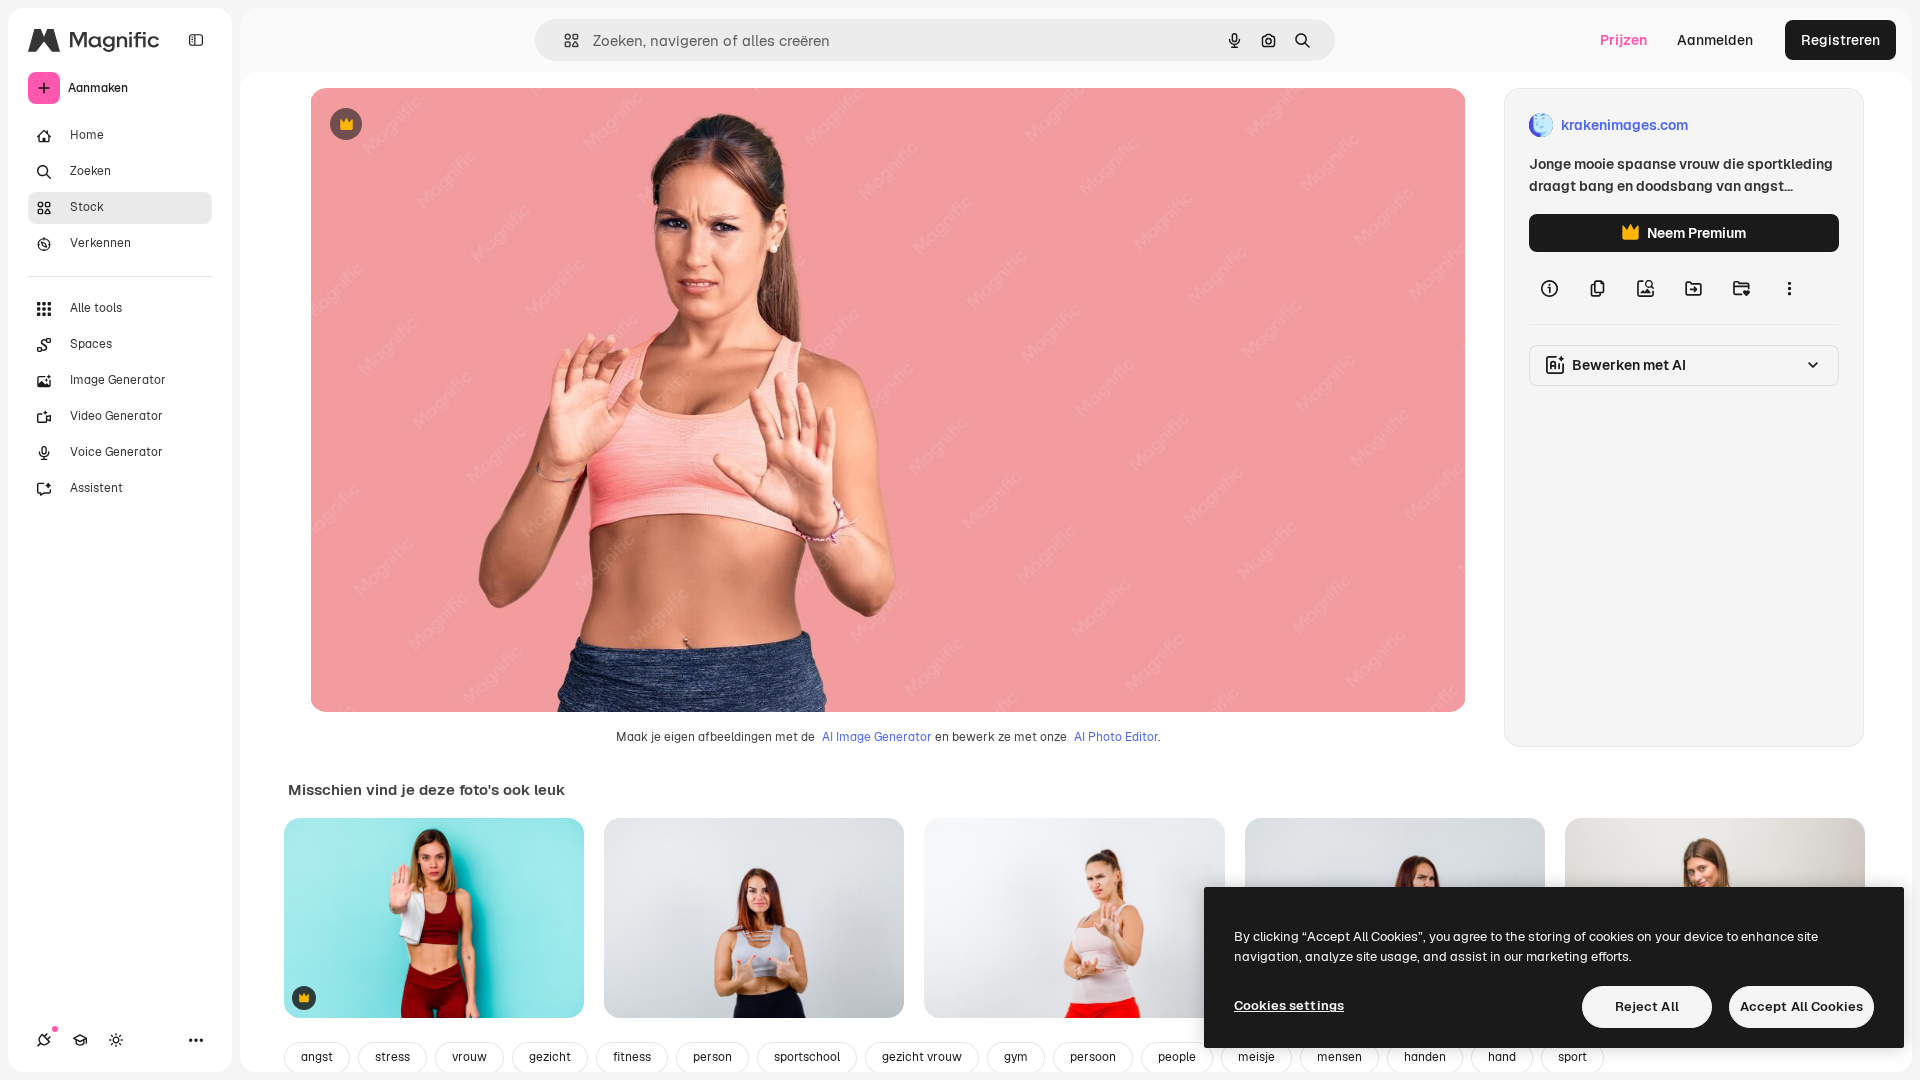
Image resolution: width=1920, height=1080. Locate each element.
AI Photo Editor (1116, 737)
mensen (1339, 1057)
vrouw (469, 1057)
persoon (1093, 1057)
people (1177, 1057)
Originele (441, 125)
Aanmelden (1715, 40)
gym (1016, 1057)
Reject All (1647, 1006)
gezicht (550, 1057)
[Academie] (80, 1040)
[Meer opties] (1789, 288)
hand (1502, 1057)
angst (317, 1057)
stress (392, 1057)
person (712, 1057)
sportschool (807, 1057)
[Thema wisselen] (116, 1040)
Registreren (1840, 40)
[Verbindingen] (44, 1040)
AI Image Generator (877, 737)
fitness (632, 1057)
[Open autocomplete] (563, 40)
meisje (1256, 1057)
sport (1572, 1057)
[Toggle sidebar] (196, 40)
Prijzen (1623, 40)
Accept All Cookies (1801, 1006)
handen (1425, 1057)
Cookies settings (1289, 1005)
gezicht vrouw (922, 1057)
